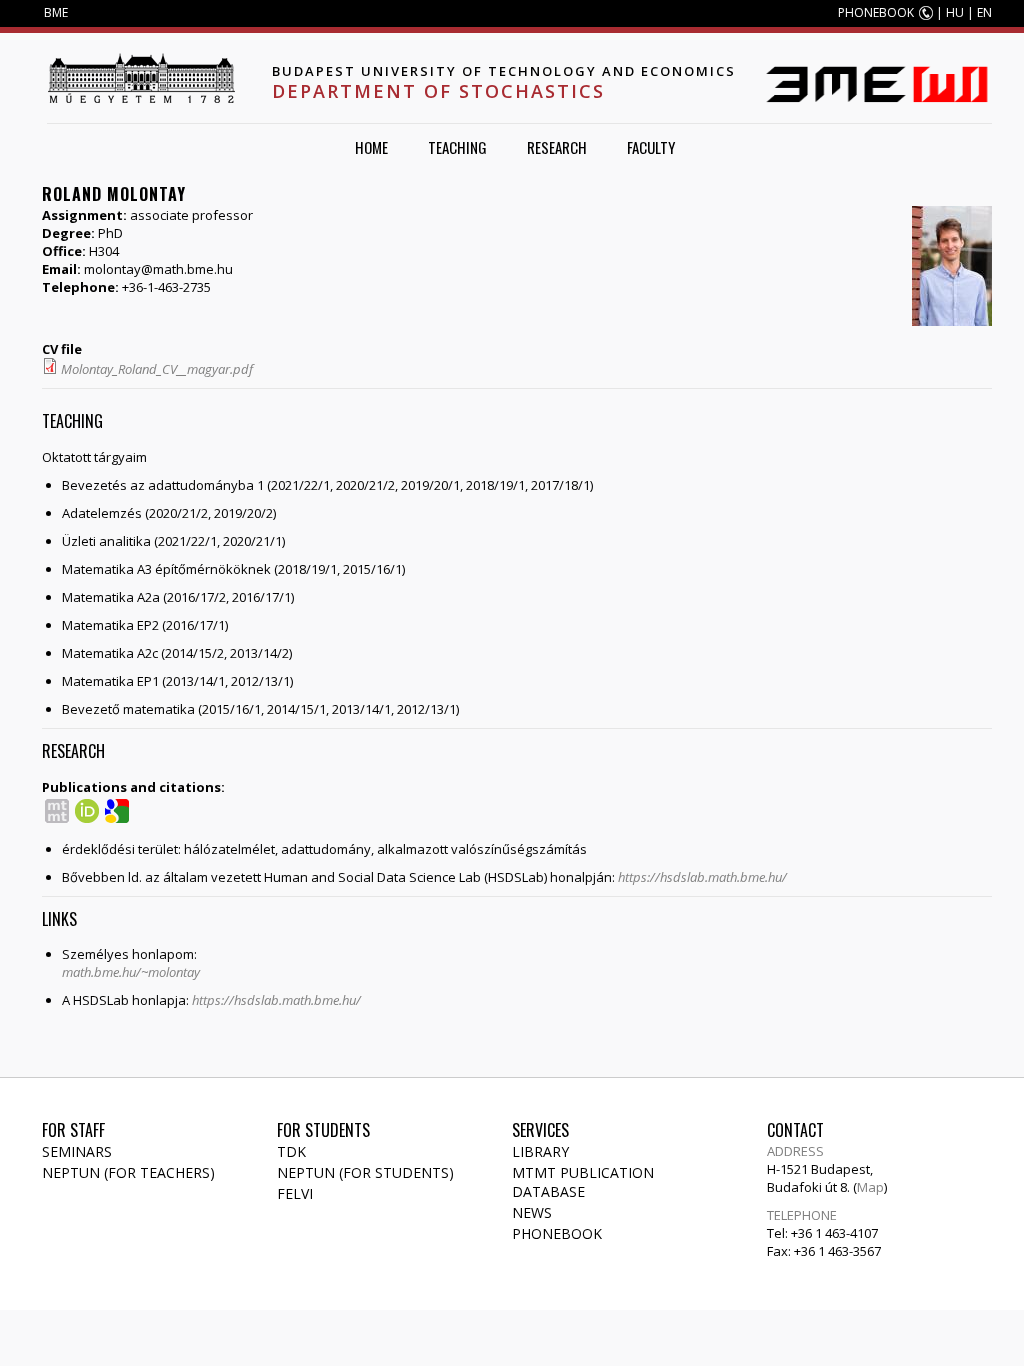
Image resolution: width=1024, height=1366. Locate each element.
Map (870, 1187)
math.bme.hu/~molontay (131, 972)
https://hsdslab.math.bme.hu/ (702, 877)
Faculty (651, 147)
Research (557, 147)
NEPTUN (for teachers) (128, 1172)
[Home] (141, 78)
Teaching (457, 147)
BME (56, 12)
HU (955, 12)
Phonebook (557, 1233)
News (532, 1212)
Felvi (295, 1193)
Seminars (77, 1151)
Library (540, 1151)
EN (984, 12)
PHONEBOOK (876, 12)
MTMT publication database (583, 1182)
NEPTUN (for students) (365, 1172)
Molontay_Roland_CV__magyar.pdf (157, 369)
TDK (291, 1151)
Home (371, 147)
